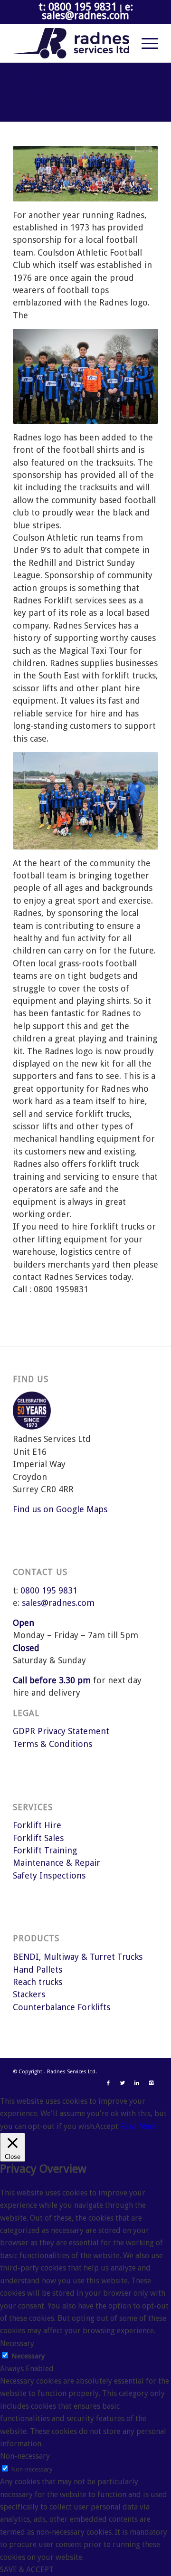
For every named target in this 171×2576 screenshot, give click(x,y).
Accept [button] (107, 2126)
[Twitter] (123, 2083)
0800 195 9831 (49, 1590)
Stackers (29, 1994)
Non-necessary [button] (25, 2456)
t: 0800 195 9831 (78, 7)
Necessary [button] (17, 2343)
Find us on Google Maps (60, 1509)
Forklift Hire (37, 1825)
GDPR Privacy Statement (61, 1731)
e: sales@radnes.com (87, 11)
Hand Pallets (38, 1970)
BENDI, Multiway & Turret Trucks (78, 1957)
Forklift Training (45, 1850)
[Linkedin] (137, 2083)
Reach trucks (38, 1982)
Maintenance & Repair (57, 1863)
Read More (138, 2126)
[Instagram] (151, 2083)
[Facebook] (108, 2083)
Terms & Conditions (52, 1744)
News (76, 103)
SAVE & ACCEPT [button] (27, 2570)
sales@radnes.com (58, 1603)
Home (55, 103)
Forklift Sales (38, 1838)
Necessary (28, 2356)
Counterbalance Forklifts (62, 2007)
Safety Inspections (49, 1875)
